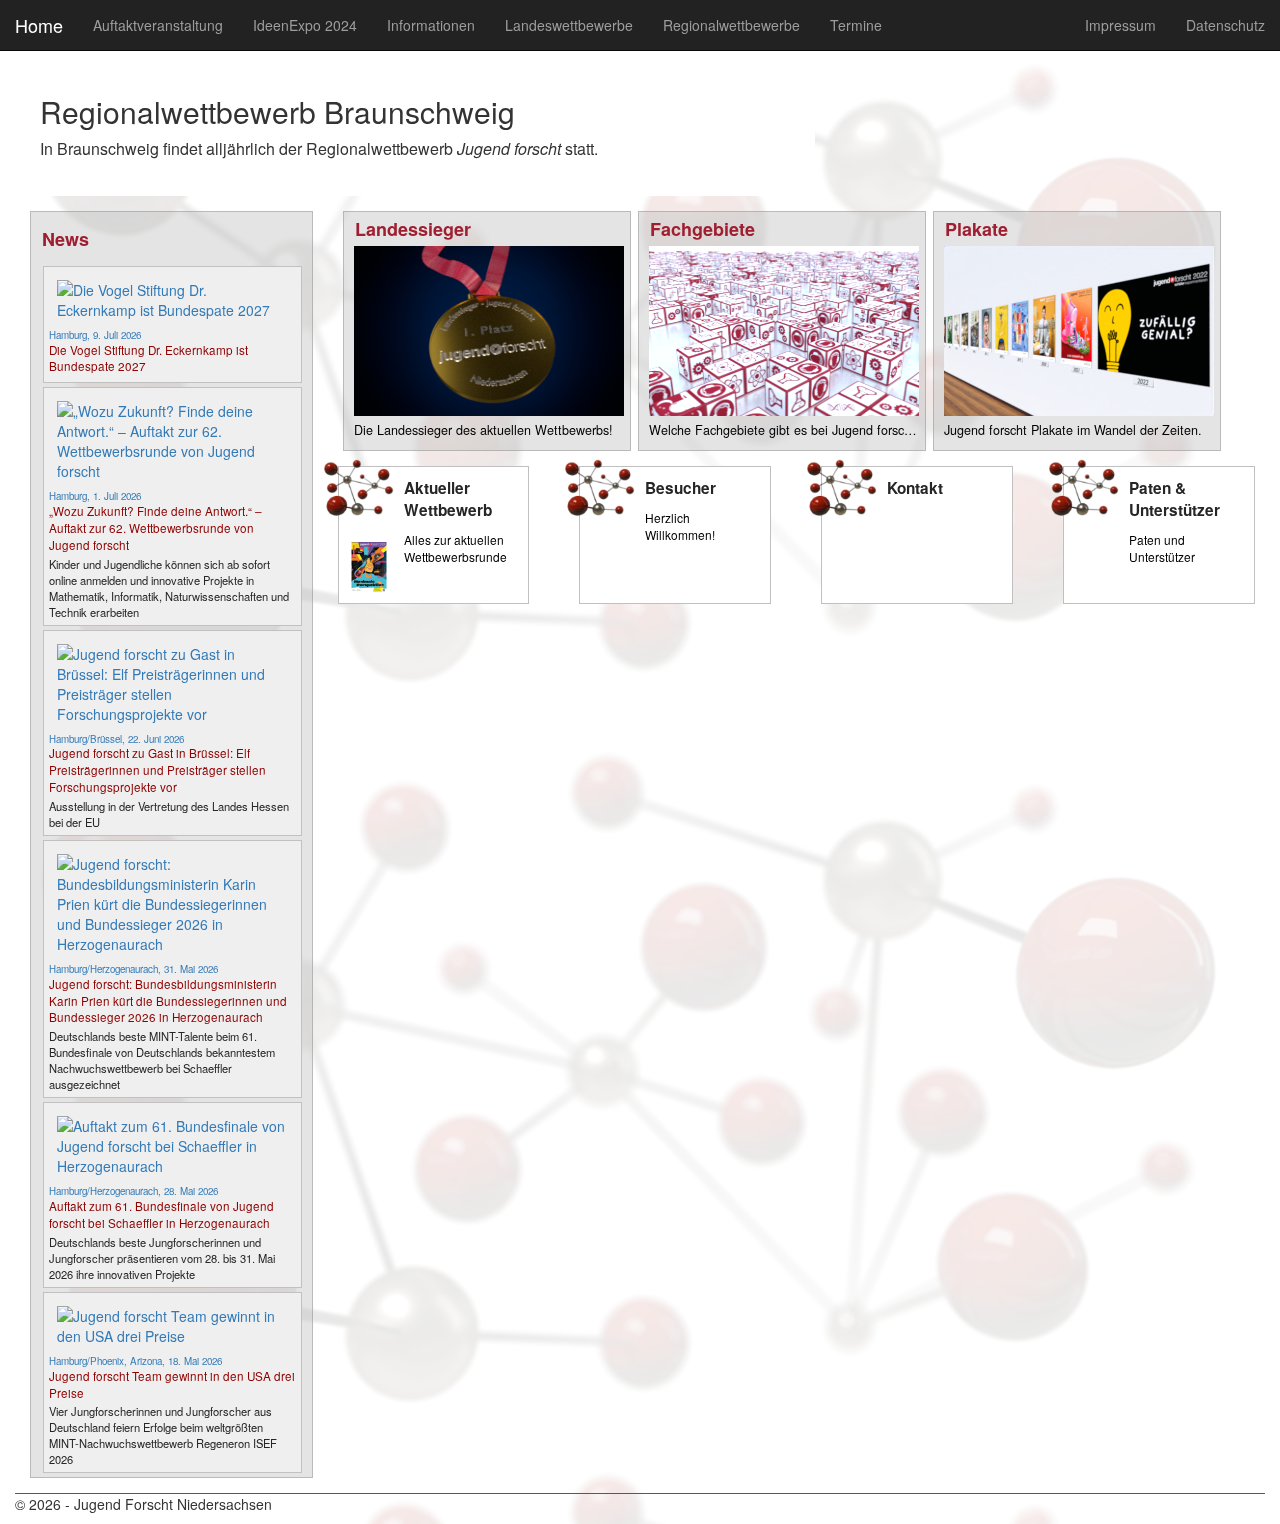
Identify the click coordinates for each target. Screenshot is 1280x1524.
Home (39, 25)
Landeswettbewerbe (569, 25)
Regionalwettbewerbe (731, 25)
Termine (856, 25)
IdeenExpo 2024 (305, 25)
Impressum (1120, 25)
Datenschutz (1225, 25)
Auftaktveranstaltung (158, 25)
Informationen (431, 25)
